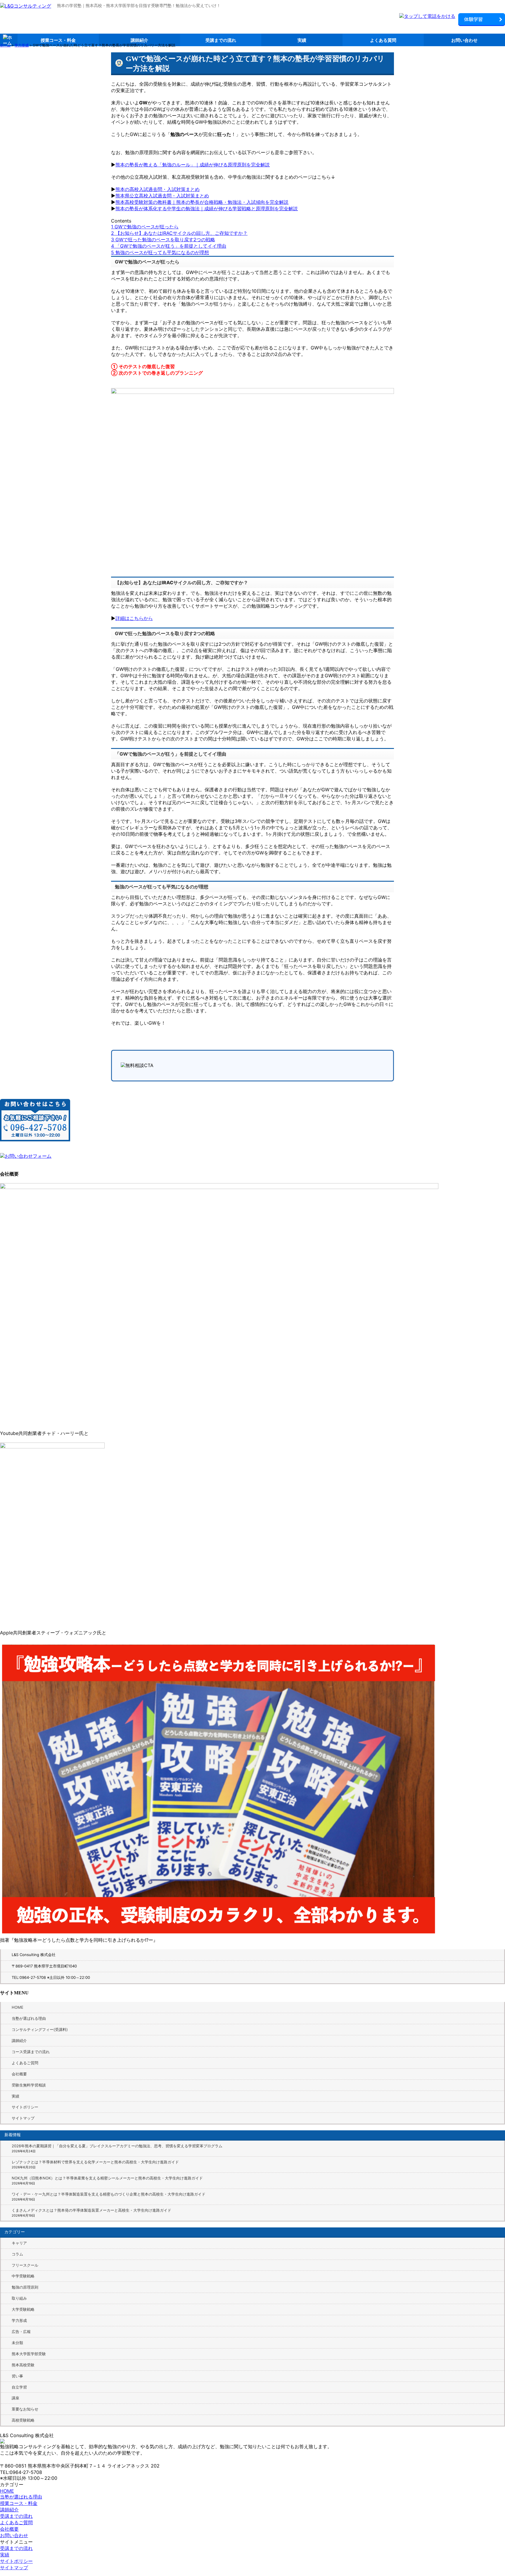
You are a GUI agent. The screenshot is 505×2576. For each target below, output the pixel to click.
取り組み (19, 2298)
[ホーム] (26, 6)
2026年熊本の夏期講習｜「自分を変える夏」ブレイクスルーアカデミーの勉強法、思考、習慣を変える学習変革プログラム (117, 2146)
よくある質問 (383, 40)
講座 (15, 2398)
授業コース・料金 (58, 40)
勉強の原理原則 (25, 2287)
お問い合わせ (464, 40)
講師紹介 (139, 40)
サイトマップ (23, 2118)
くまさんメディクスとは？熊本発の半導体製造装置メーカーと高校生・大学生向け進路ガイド (91, 2210)
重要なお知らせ (25, 2409)
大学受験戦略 (23, 2309)
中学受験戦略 (23, 2276)
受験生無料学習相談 (29, 2085)
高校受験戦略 (23, 2420)
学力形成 (19, 2320)
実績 (302, 40)
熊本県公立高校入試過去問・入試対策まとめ (162, 196)
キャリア (19, 2243)
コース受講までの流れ (31, 2052)
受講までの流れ (221, 40)
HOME (18, 2007)
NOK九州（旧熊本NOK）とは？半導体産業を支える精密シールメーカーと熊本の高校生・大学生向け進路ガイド (107, 2178)
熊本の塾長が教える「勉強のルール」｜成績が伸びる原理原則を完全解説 (193, 165)
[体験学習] (482, 20)
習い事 (17, 2376)
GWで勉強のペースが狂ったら (145, 227)
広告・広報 (21, 2332)
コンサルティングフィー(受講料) (40, 2029)
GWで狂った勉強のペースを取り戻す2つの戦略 (163, 239)
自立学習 (19, 2387)
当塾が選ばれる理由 (29, 2018)
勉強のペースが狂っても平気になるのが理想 (160, 252)
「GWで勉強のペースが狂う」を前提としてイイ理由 (169, 246)
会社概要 (19, 2074)
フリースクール (25, 2265)
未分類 (17, 2343)
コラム (17, 2254)
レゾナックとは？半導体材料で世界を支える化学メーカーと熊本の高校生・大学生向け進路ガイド (95, 2162)
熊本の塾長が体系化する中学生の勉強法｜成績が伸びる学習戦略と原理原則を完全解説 (207, 209)
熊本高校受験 (23, 2365)
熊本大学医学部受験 (29, 2354)
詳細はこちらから (134, 618)
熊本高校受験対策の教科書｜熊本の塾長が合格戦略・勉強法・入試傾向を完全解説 (202, 202)
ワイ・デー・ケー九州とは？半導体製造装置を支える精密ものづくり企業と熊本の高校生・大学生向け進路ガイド (109, 2194)
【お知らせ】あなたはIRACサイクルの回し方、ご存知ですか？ (179, 233)
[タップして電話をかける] (427, 16)
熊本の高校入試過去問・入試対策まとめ (158, 189)
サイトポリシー (25, 2107)
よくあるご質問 (25, 2063)
